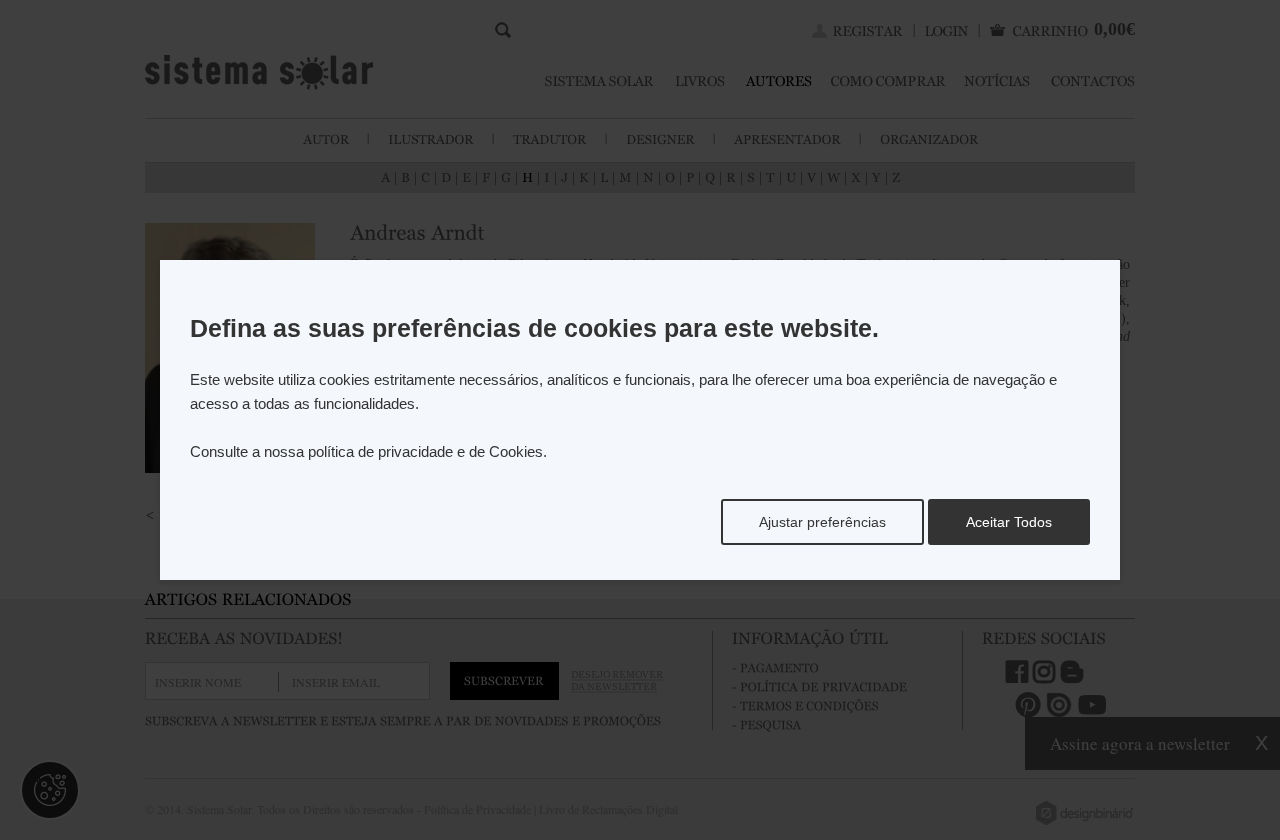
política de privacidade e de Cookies (425, 451)
